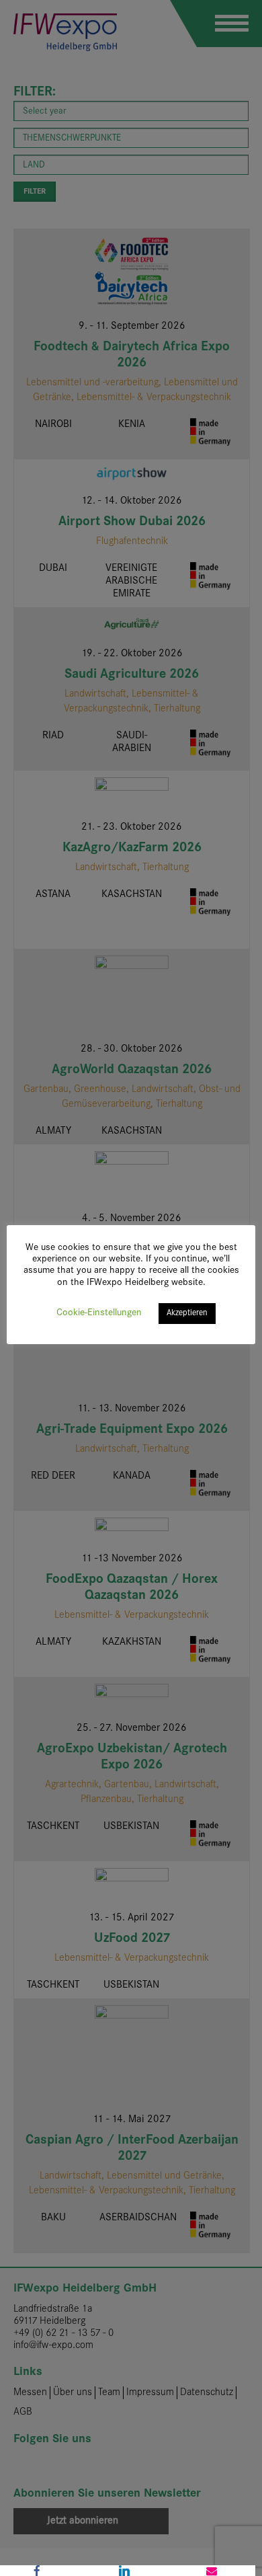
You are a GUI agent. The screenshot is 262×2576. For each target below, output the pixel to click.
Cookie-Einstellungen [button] (99, 1313)
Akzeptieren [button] (187, 1313)
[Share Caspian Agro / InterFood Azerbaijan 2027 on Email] (212, 2571)
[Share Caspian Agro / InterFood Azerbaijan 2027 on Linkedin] (124, 2571)
